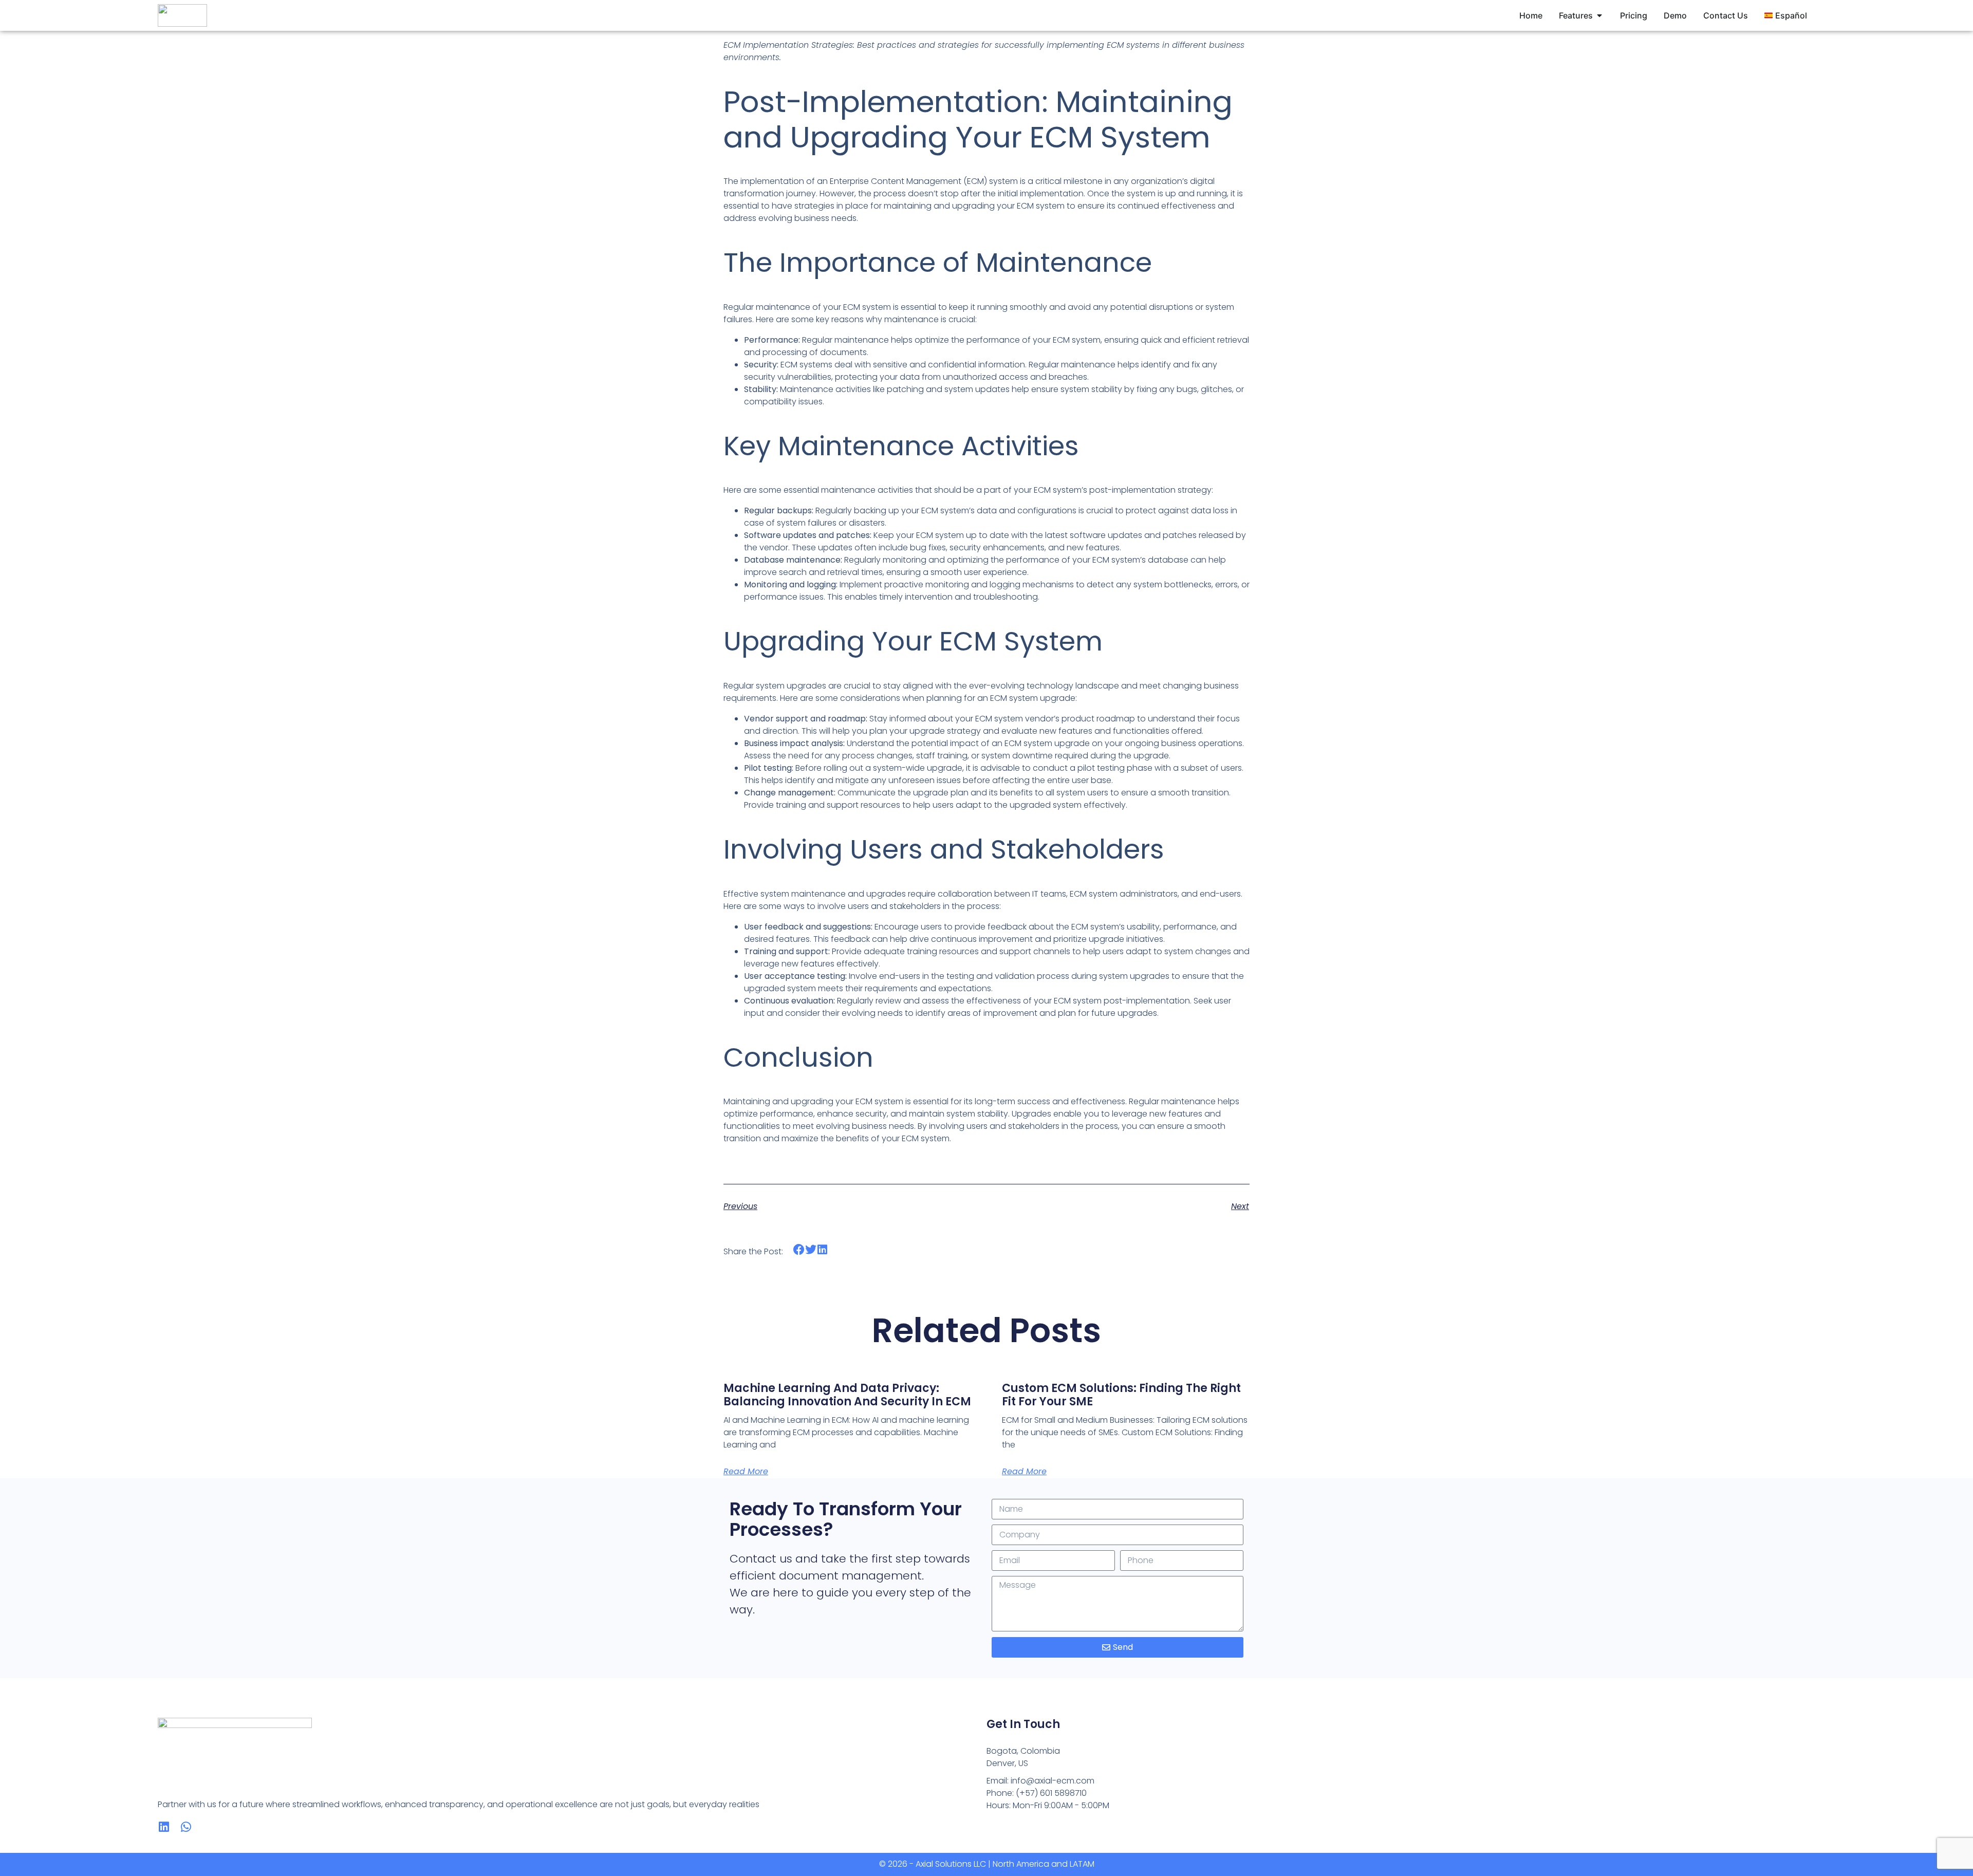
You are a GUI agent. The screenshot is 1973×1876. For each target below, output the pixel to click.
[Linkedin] (164, 1827)
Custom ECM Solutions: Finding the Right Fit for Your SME (1121, 1395)
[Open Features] (1599, 15)
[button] (799, 1250)
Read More (746, 1471)
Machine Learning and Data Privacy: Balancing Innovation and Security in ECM (847, 1395)
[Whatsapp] (186, 1827)
